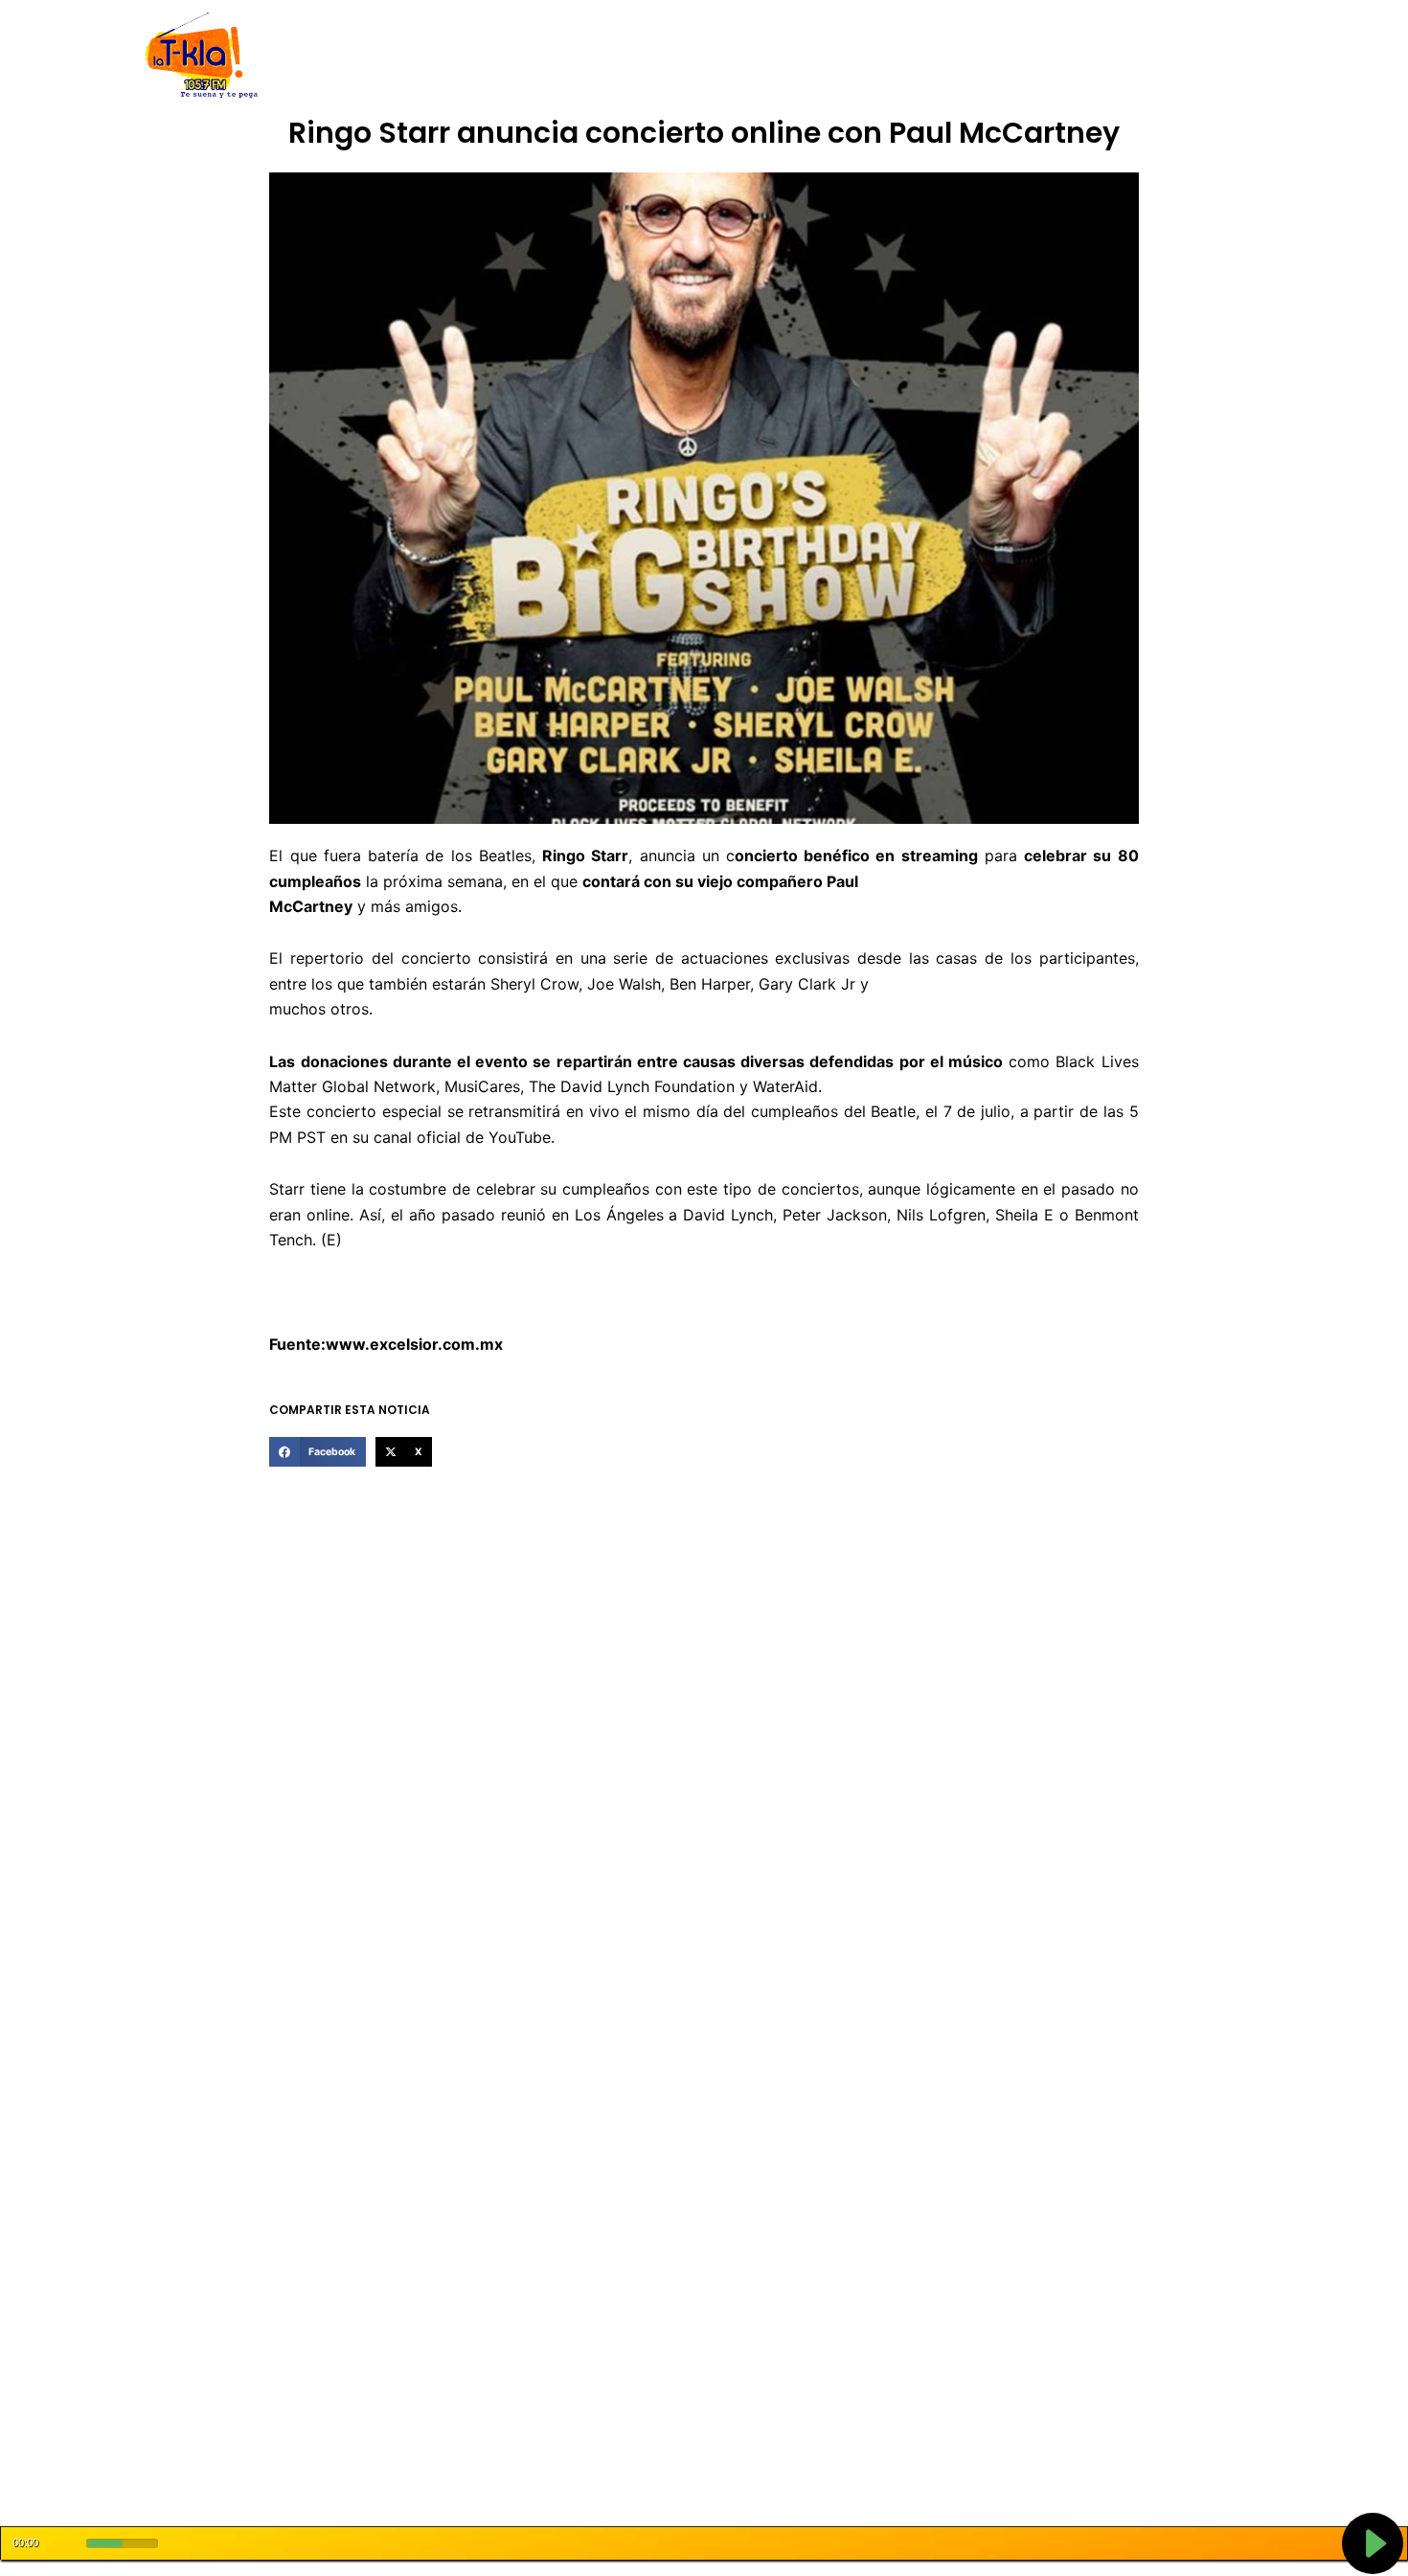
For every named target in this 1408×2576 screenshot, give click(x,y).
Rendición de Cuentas (657, 56)
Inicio (350, 56)
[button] (317, 1452)
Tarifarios (895, 56)
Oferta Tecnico (1131, 56)
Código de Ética (516, 56)
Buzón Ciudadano (1004, 56)
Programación (795, 56)
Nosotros (415, 56)
